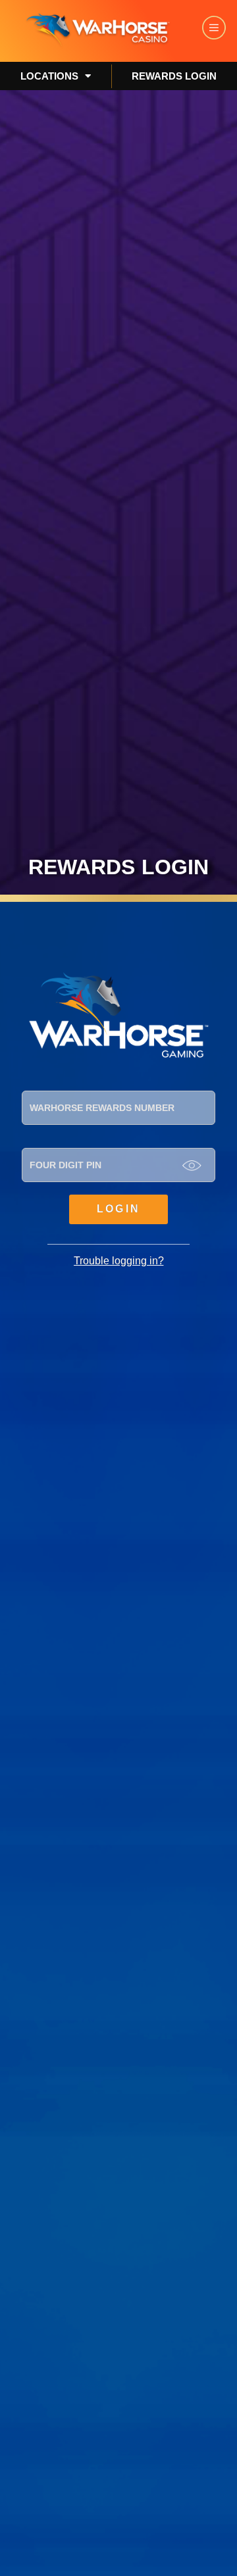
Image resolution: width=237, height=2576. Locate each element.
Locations (49, 76)
